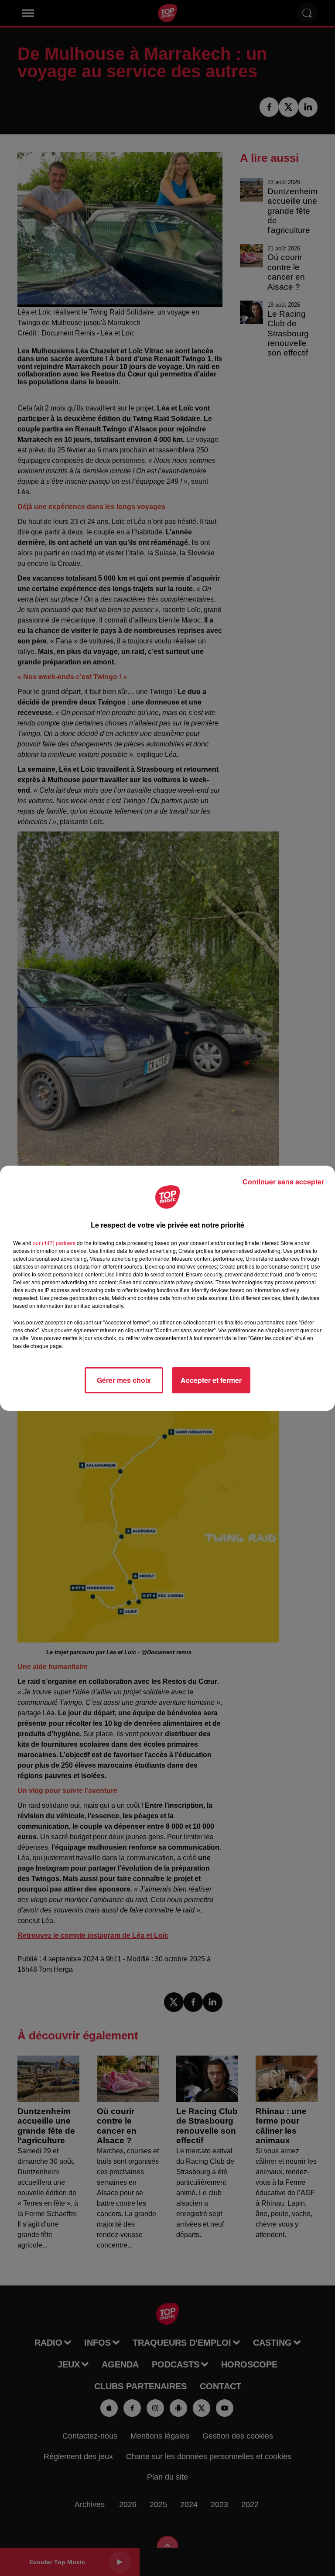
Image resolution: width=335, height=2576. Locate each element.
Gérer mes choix (124, 1380)
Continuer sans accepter (283, 1182)
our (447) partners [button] (54, 1243)
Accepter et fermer (211, 1380)
